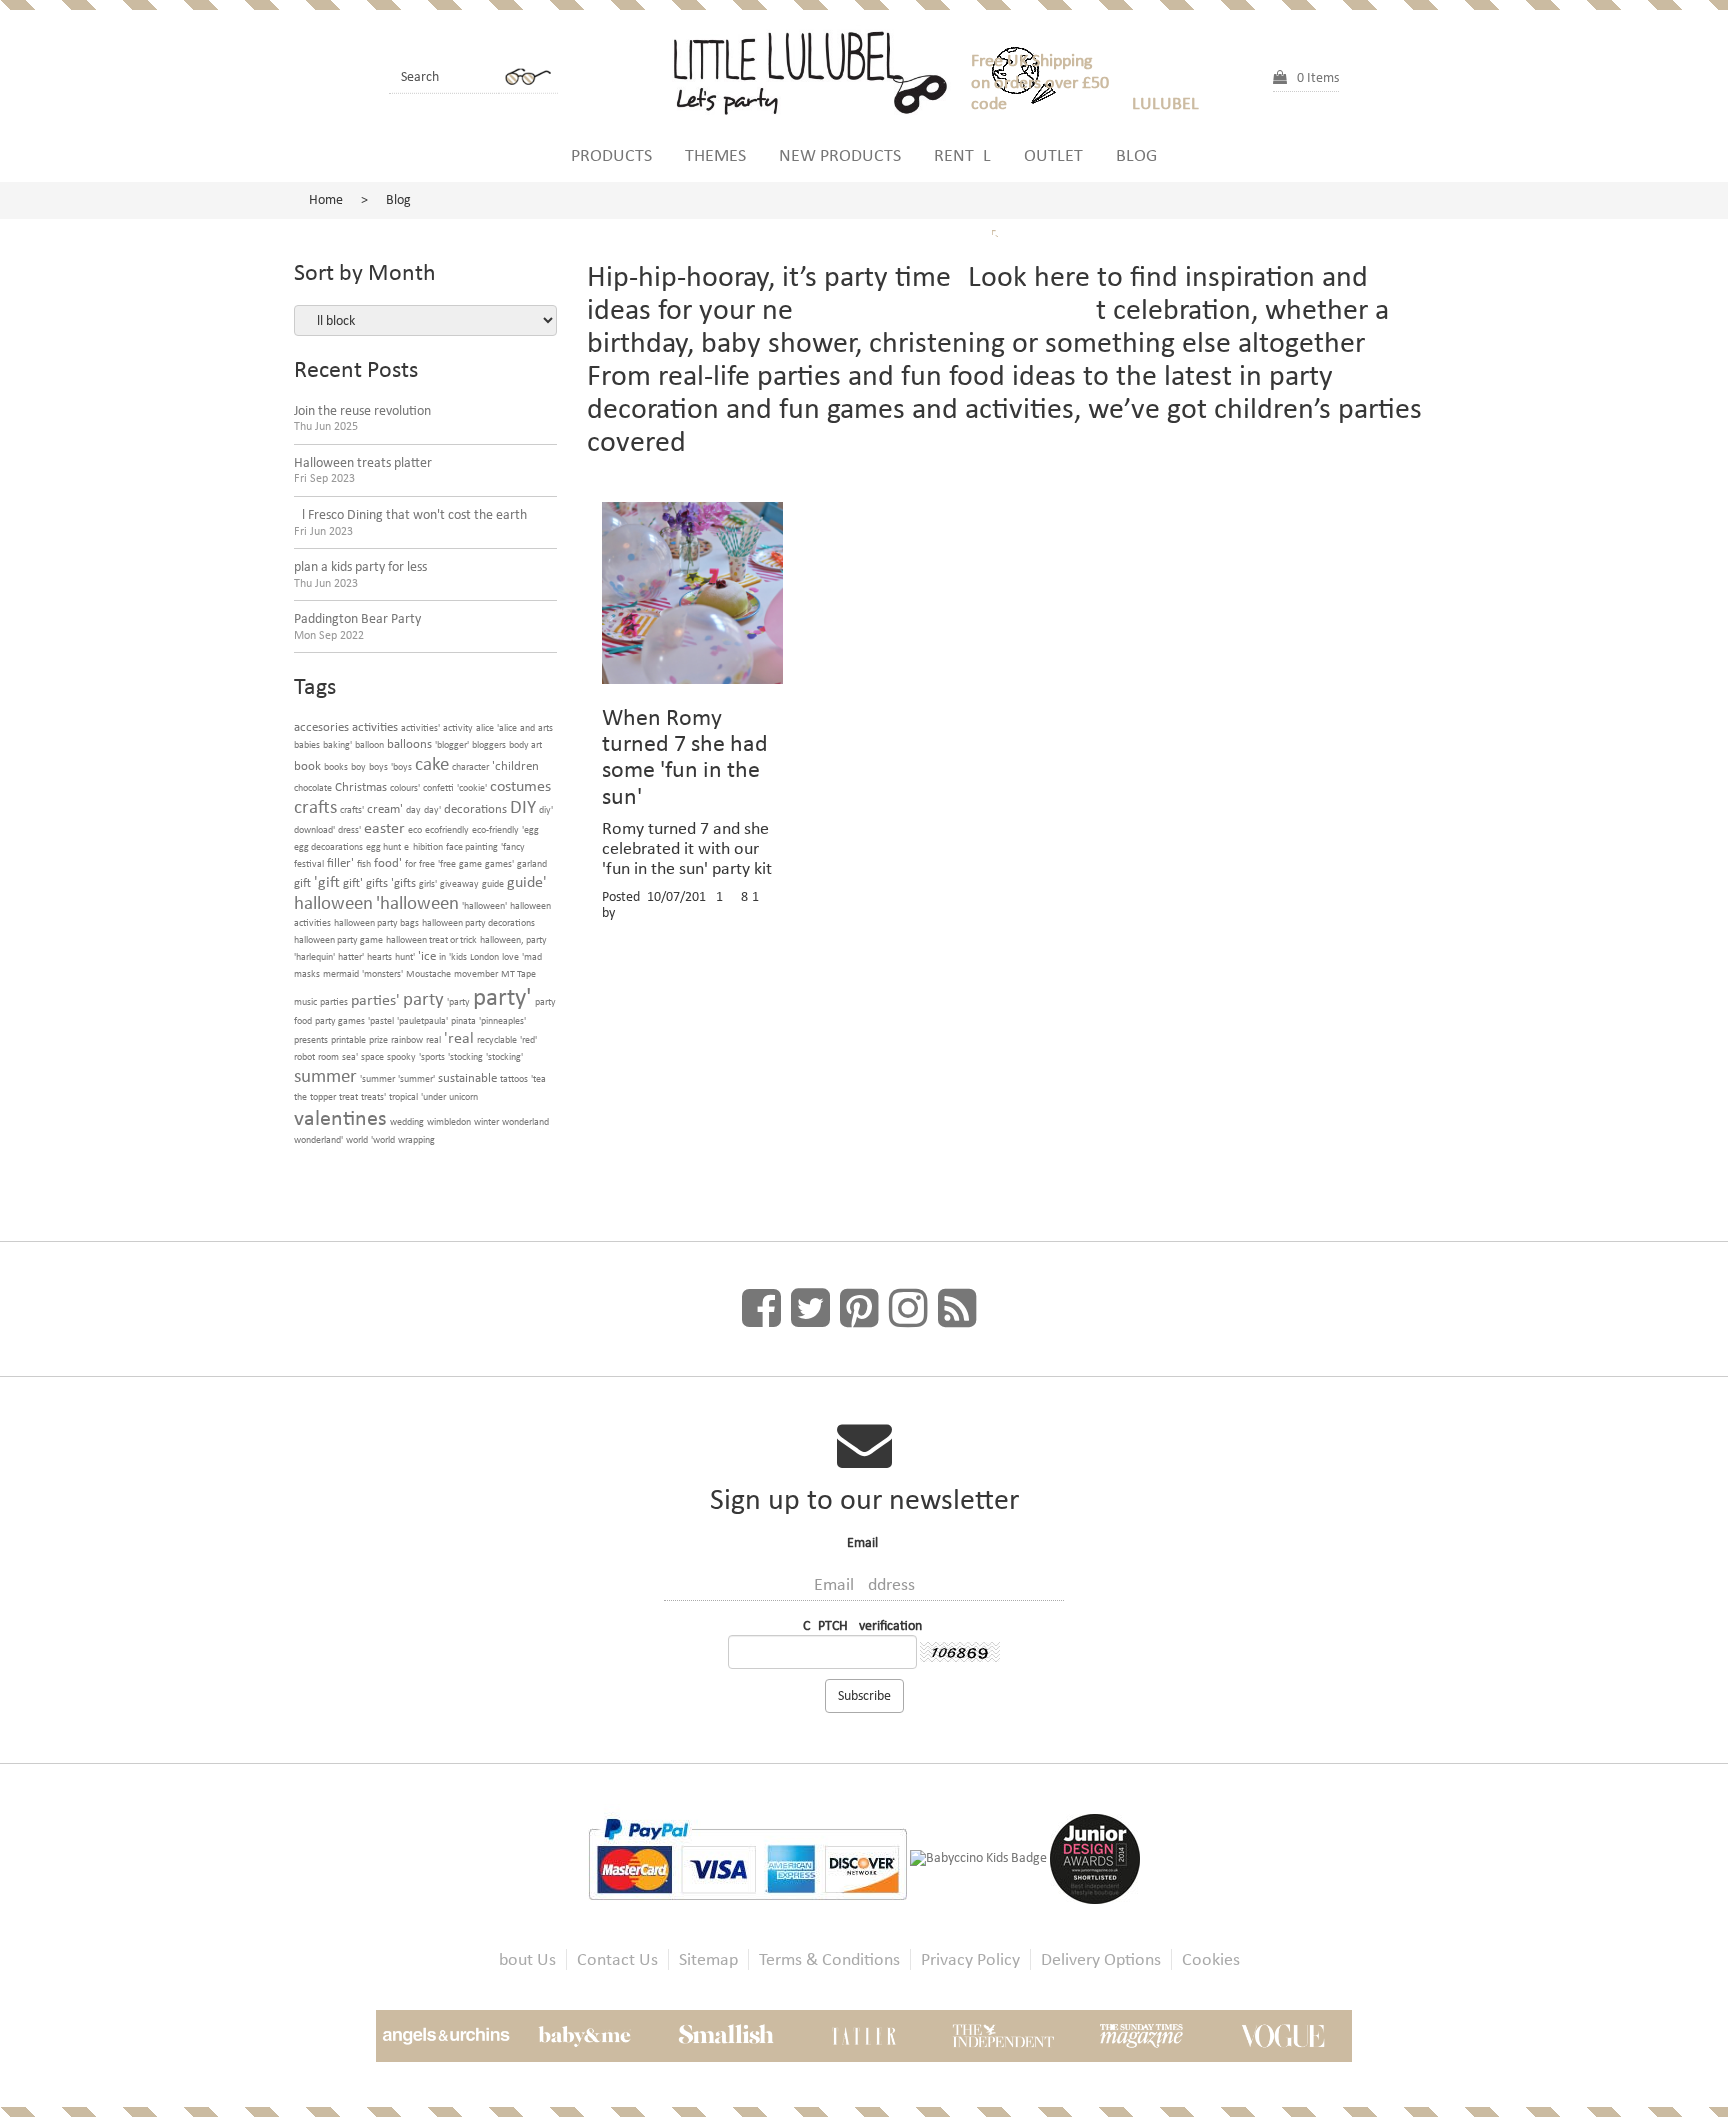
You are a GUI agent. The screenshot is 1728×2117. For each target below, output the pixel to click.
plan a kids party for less (360, 574)
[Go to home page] (819, 70)
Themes (715, 155)
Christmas (361, 786)
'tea (538, 1078)
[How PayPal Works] (749, 1857)
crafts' (352, 809)
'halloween (417, 902)
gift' (353, 882)
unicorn (463, 1096)
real (433, 1039)
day (413, 809)
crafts (315, 806)
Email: (864, 1543)
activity (458, 727)
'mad (532, 956)
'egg (530, 829)
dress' (349, 829)
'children (515, 765)
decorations (475, 808)
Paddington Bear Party (357, 626)
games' (499, 863)
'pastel (381, 1020)
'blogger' (452, 744)
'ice (427, 955)
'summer (377, 1078)
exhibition (423, 846)
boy (358, 766)
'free (447, 863)
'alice (507, 727)
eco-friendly (495, 829)
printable (348, 1039)
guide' (527, 881)
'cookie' (472, 787)
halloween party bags (376, 922)
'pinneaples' (502, 1020)
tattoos (514, 1078)
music (305, 1001)
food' (388, 862)
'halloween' (484, 905)
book (307, 765)
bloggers (489, 744)
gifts (377, 882)
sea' (350, 1056)
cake (432, 763)
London (484, 956)
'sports (432, 1056)
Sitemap (708, 1959)
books (336, 766)
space (372, 1056)
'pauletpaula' (422, 1020)
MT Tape (518, 973)
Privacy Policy (970, 1959)
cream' (385, 808)
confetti (438, 787)
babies (307, 744)
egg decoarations (328, 846)
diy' (546, 809)
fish (364, 863)
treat (348, 1096)
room (328, 1056)
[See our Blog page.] (957, 1309)
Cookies (1211, 1959)
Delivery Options (1101, 1959)
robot (304, 1056)
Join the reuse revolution (362, 418)
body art (525, 744)
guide (493, 883)
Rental (962, 155)
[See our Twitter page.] (810, 1309)
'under (433, 1096)
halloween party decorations (478, 922)
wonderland (525, 1121)
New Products (840, 155)
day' (432, 809)
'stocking (465, 1056)
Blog (1136, 155)
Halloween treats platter (363, 470)
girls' (428, 883)
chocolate (313, 787)
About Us (522, 1959)
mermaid (341, 973)
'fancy (513, 846)
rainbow (407, 1039)
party (423, 998)
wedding (407, 1121)
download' (314, 829)
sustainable (467, 1077)
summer (325, 1075)
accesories (321, 726)
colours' (405, 787)
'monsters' (382, 973)
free (427, 863)
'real (459, 1037)
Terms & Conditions (829, 1959)
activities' (420, 727)
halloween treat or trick (431, 939)
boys (378, 766)
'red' (528, 1039)
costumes (520, 785)
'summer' (416, 1078)
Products (611, 155)
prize (378, 1039)
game (470, 863)
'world (383, 1139)
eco (415, 829)
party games (340, 1020)
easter (384, 827)
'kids (458, 956)
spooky (401, 1056)
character (470, 766)
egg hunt (383, 846)
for (410, 863)
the (300, 1096)
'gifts (403, 882)
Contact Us (617, 1959)
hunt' (405, 956)
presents (311, 1039)
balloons (409, 743)
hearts (379, 956)
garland (532, 863)
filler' (340, 862)
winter (486, 1121)
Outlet (1053, 155)
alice (485, 727)
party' (502, 996)
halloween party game (338, 939)
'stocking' (504, 1056)
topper (323, 1096)
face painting (472, 846)
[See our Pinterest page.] (859, 1309)
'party (458, 1001)
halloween (333, 902)
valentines (340, 1117)
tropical (403, 1096)
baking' (337, 744)
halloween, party (513, 939)
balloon (369, 744)
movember (476, 973)
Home (326, 199)
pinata (463, 1020)
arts (545, 727)
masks (307, 973)
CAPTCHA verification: (864, 1625)
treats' (373, 1096)
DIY (523, 806)
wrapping (416, 1139)
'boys (401, 766)
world (357, 1139)
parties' (375, 999)
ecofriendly (447, 829)
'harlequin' (314, 956)
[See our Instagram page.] (908, 1309)
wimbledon (449, 1121)
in (442, 956)
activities (375, 726)
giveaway (459, 883)
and (527, 727)
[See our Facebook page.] (761, 1309)
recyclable (497, 1039)
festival (309, 863)
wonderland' (318, 1139)
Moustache (428, 973)
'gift (327, 881)
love (510, 956)
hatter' (351, 956)
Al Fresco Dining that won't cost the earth (410, 522)
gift (302, 882)
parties (334, 1001)
